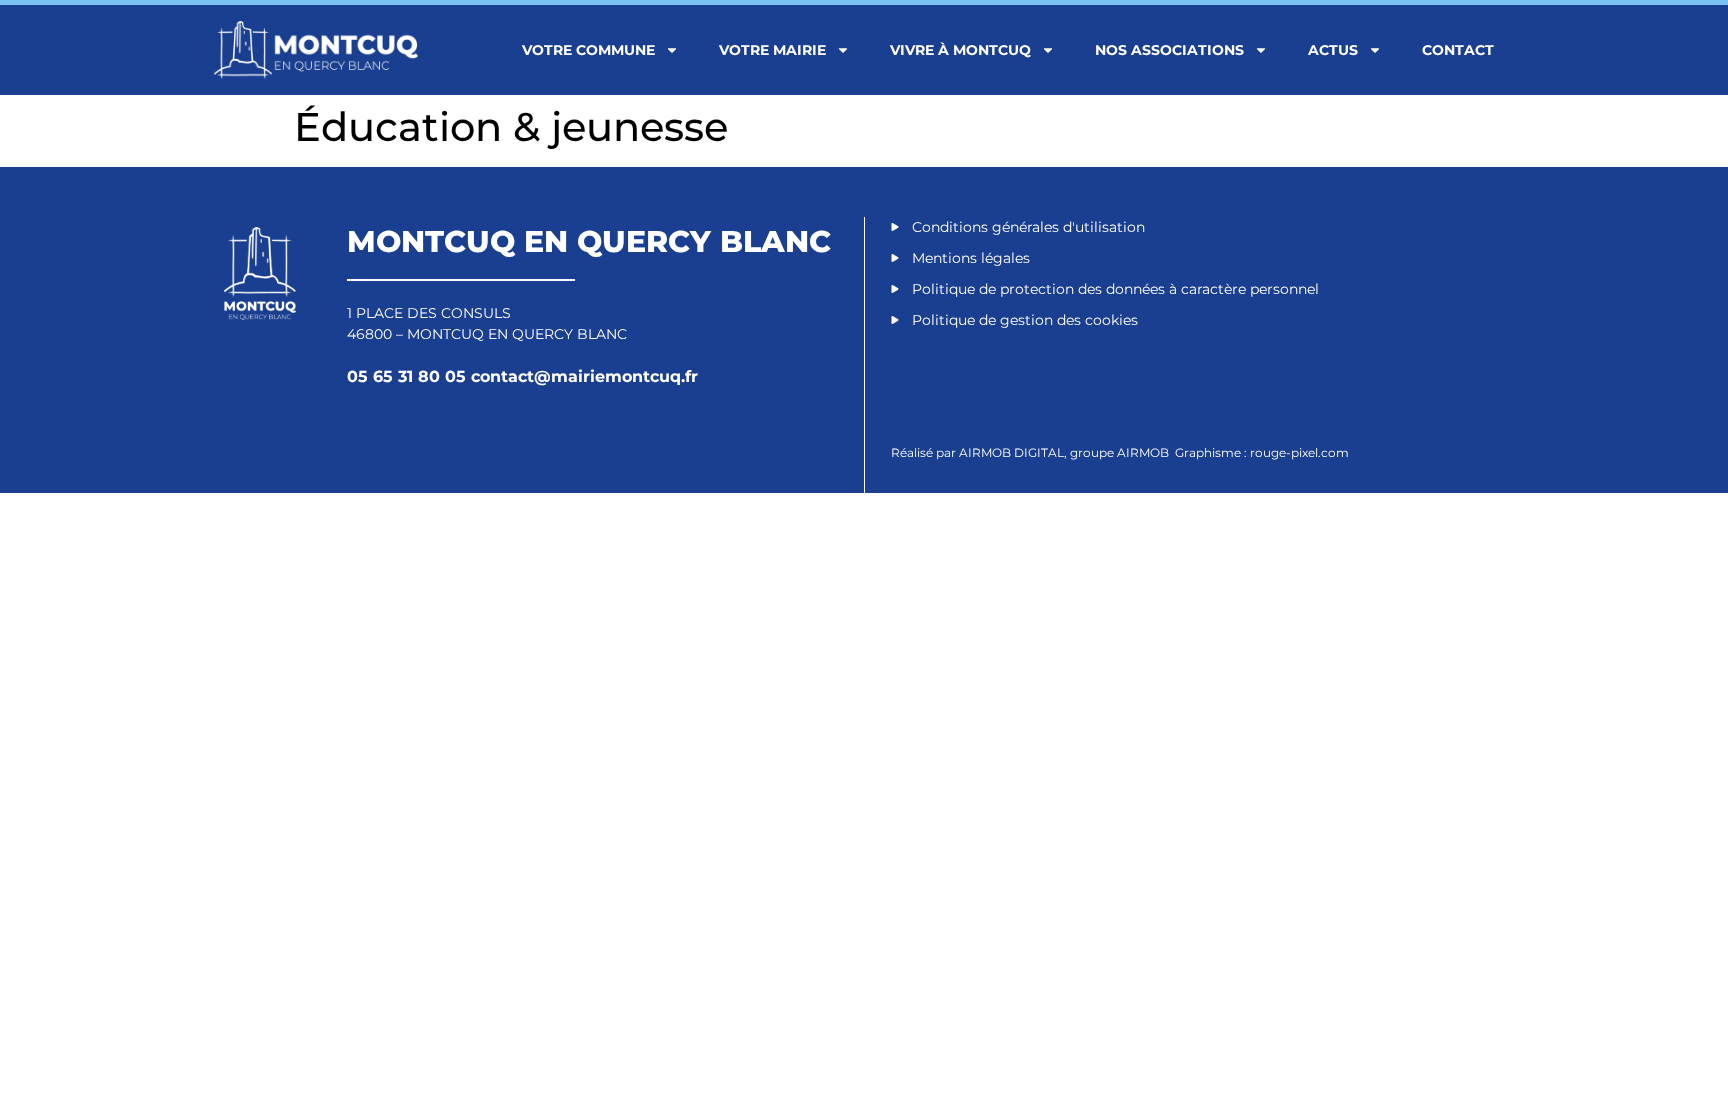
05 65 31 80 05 (409, 376)
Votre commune (588, 50)
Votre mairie (772, 50)
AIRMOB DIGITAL (1011, 452)
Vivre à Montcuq (960, 50)
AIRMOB (1144, 452)
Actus (1333, 50)
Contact (1458, 50)
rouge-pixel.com (1299, 452)
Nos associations (1169, 50)
